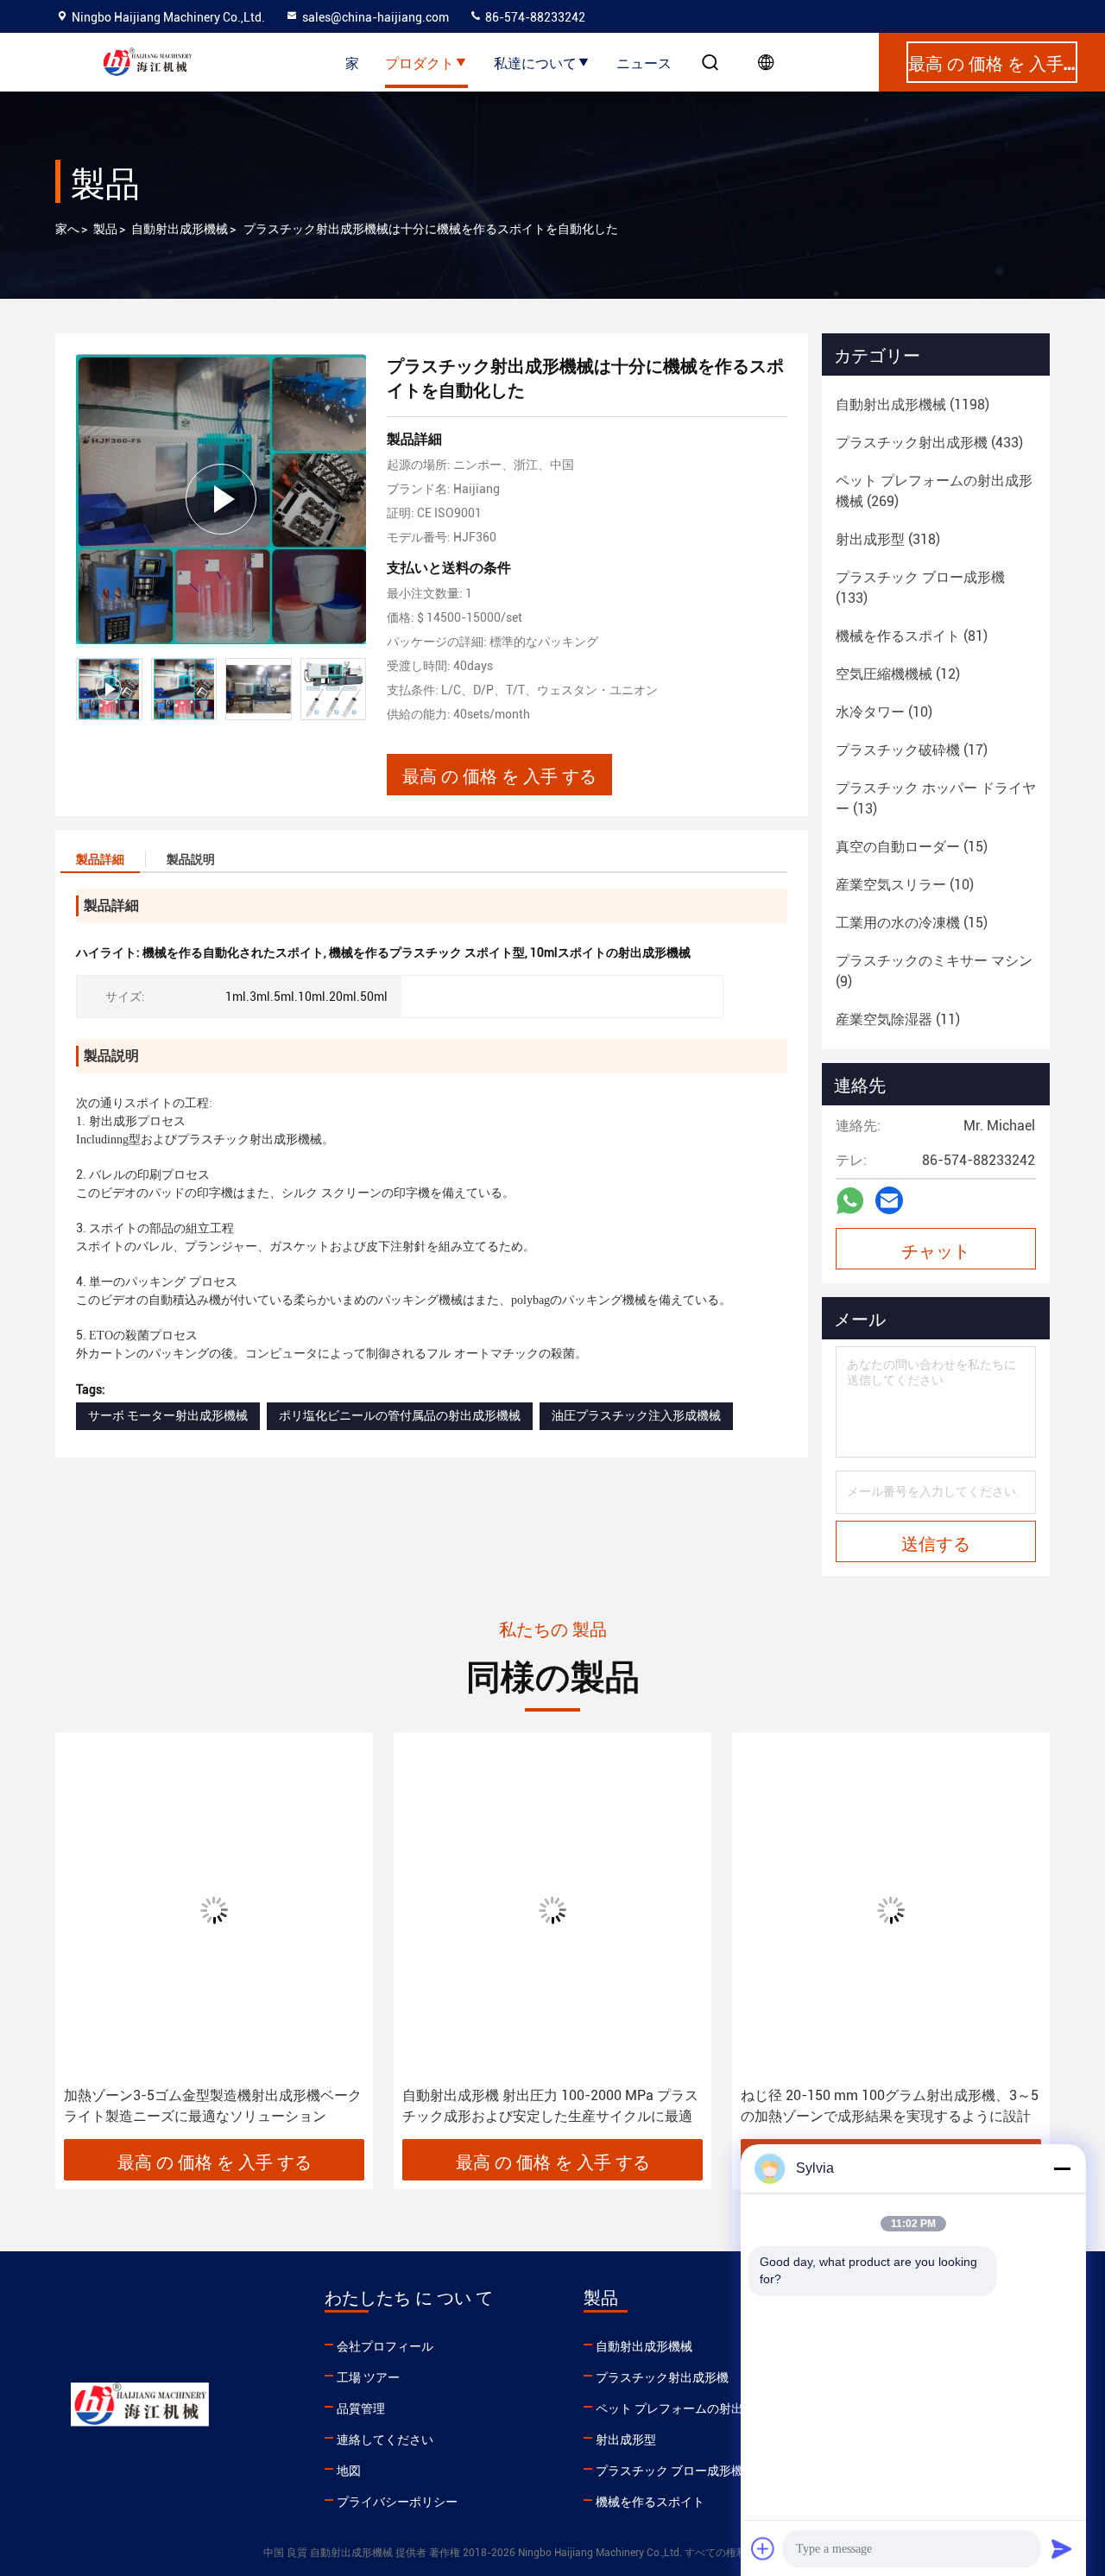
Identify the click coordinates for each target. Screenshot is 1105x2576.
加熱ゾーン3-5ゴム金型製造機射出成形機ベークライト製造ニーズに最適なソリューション (213, 2106)
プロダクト (420, 62)
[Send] (1062, 2548)
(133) (920, 588)
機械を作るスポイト (650, 2502)
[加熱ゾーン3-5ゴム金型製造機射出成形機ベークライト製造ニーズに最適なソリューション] (214, 1910)
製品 (105, 229)
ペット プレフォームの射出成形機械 (694, 2408)
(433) (929, 443)
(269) (934, 491)
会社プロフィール (385, 2346)
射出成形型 (626, 2440)
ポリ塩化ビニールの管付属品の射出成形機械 (400, 1415)
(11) (898, 1019)
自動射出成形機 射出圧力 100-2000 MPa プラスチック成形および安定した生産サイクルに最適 (550, 2106)
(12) (898, 674)
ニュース (644, 62)
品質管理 (361, 2408)
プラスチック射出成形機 (662, 2377)
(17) (912, 750)
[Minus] (1062, 2168)
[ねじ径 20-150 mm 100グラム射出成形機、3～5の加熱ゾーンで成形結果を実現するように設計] (891, 1910)
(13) (936, 798)
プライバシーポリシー (397, 2502)
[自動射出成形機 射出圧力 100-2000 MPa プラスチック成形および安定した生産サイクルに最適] (552, 1910)
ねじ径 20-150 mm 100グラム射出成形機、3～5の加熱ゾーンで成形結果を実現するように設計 (890, 2106)
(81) (912, 636)
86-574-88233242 (534, 17)
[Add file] (763, 2548)
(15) (912, 847)
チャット (936, 1250)
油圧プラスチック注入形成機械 (636, 1415)
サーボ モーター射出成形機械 (168, 1415)
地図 (349, 2471)
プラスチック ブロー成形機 (669, 2471)
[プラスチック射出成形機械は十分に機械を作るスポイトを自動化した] (221, 499)
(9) (934, 971)
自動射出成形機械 (180, 229)
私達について (535, 62)
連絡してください (385, 2440)
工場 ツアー (368, 2377)
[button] (86, 1942)
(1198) (912, 405)
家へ (67, 229)
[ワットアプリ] (850, 1201)
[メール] (889, 1200)
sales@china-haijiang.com (376, 17)
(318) (888, 539)
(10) (884, 712)
